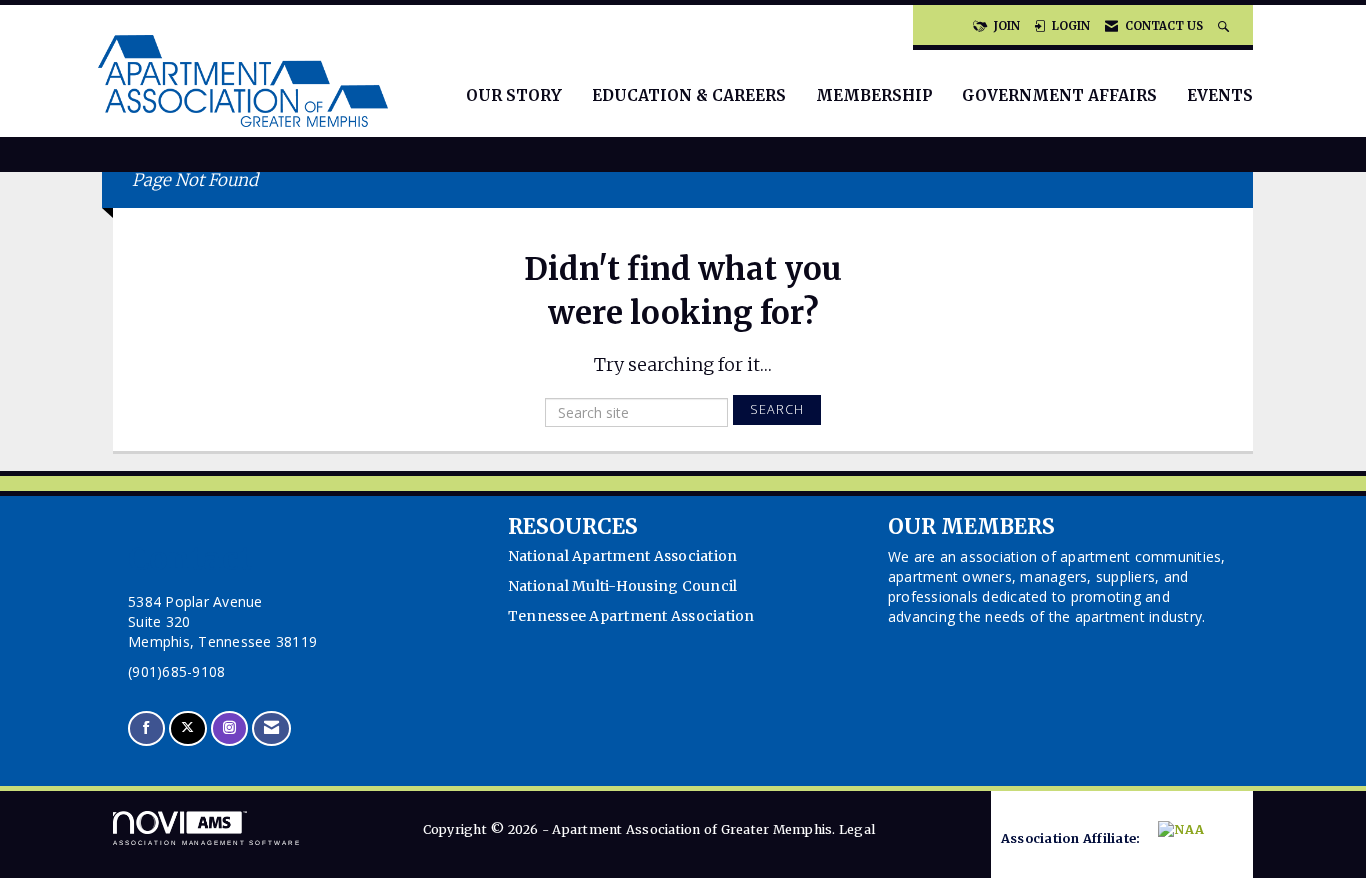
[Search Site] (1225, 26)
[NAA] (1193, 839)
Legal (857, 829)
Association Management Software (207, 842)
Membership (874, 95)
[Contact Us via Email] (271, 728)
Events (1220, 95)
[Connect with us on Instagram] (229, 728)
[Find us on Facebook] (146, 728)
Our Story (514, 95)
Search (777, 409)
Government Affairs (1059, 95)
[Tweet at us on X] (187, 728)
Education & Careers (689, 95)
